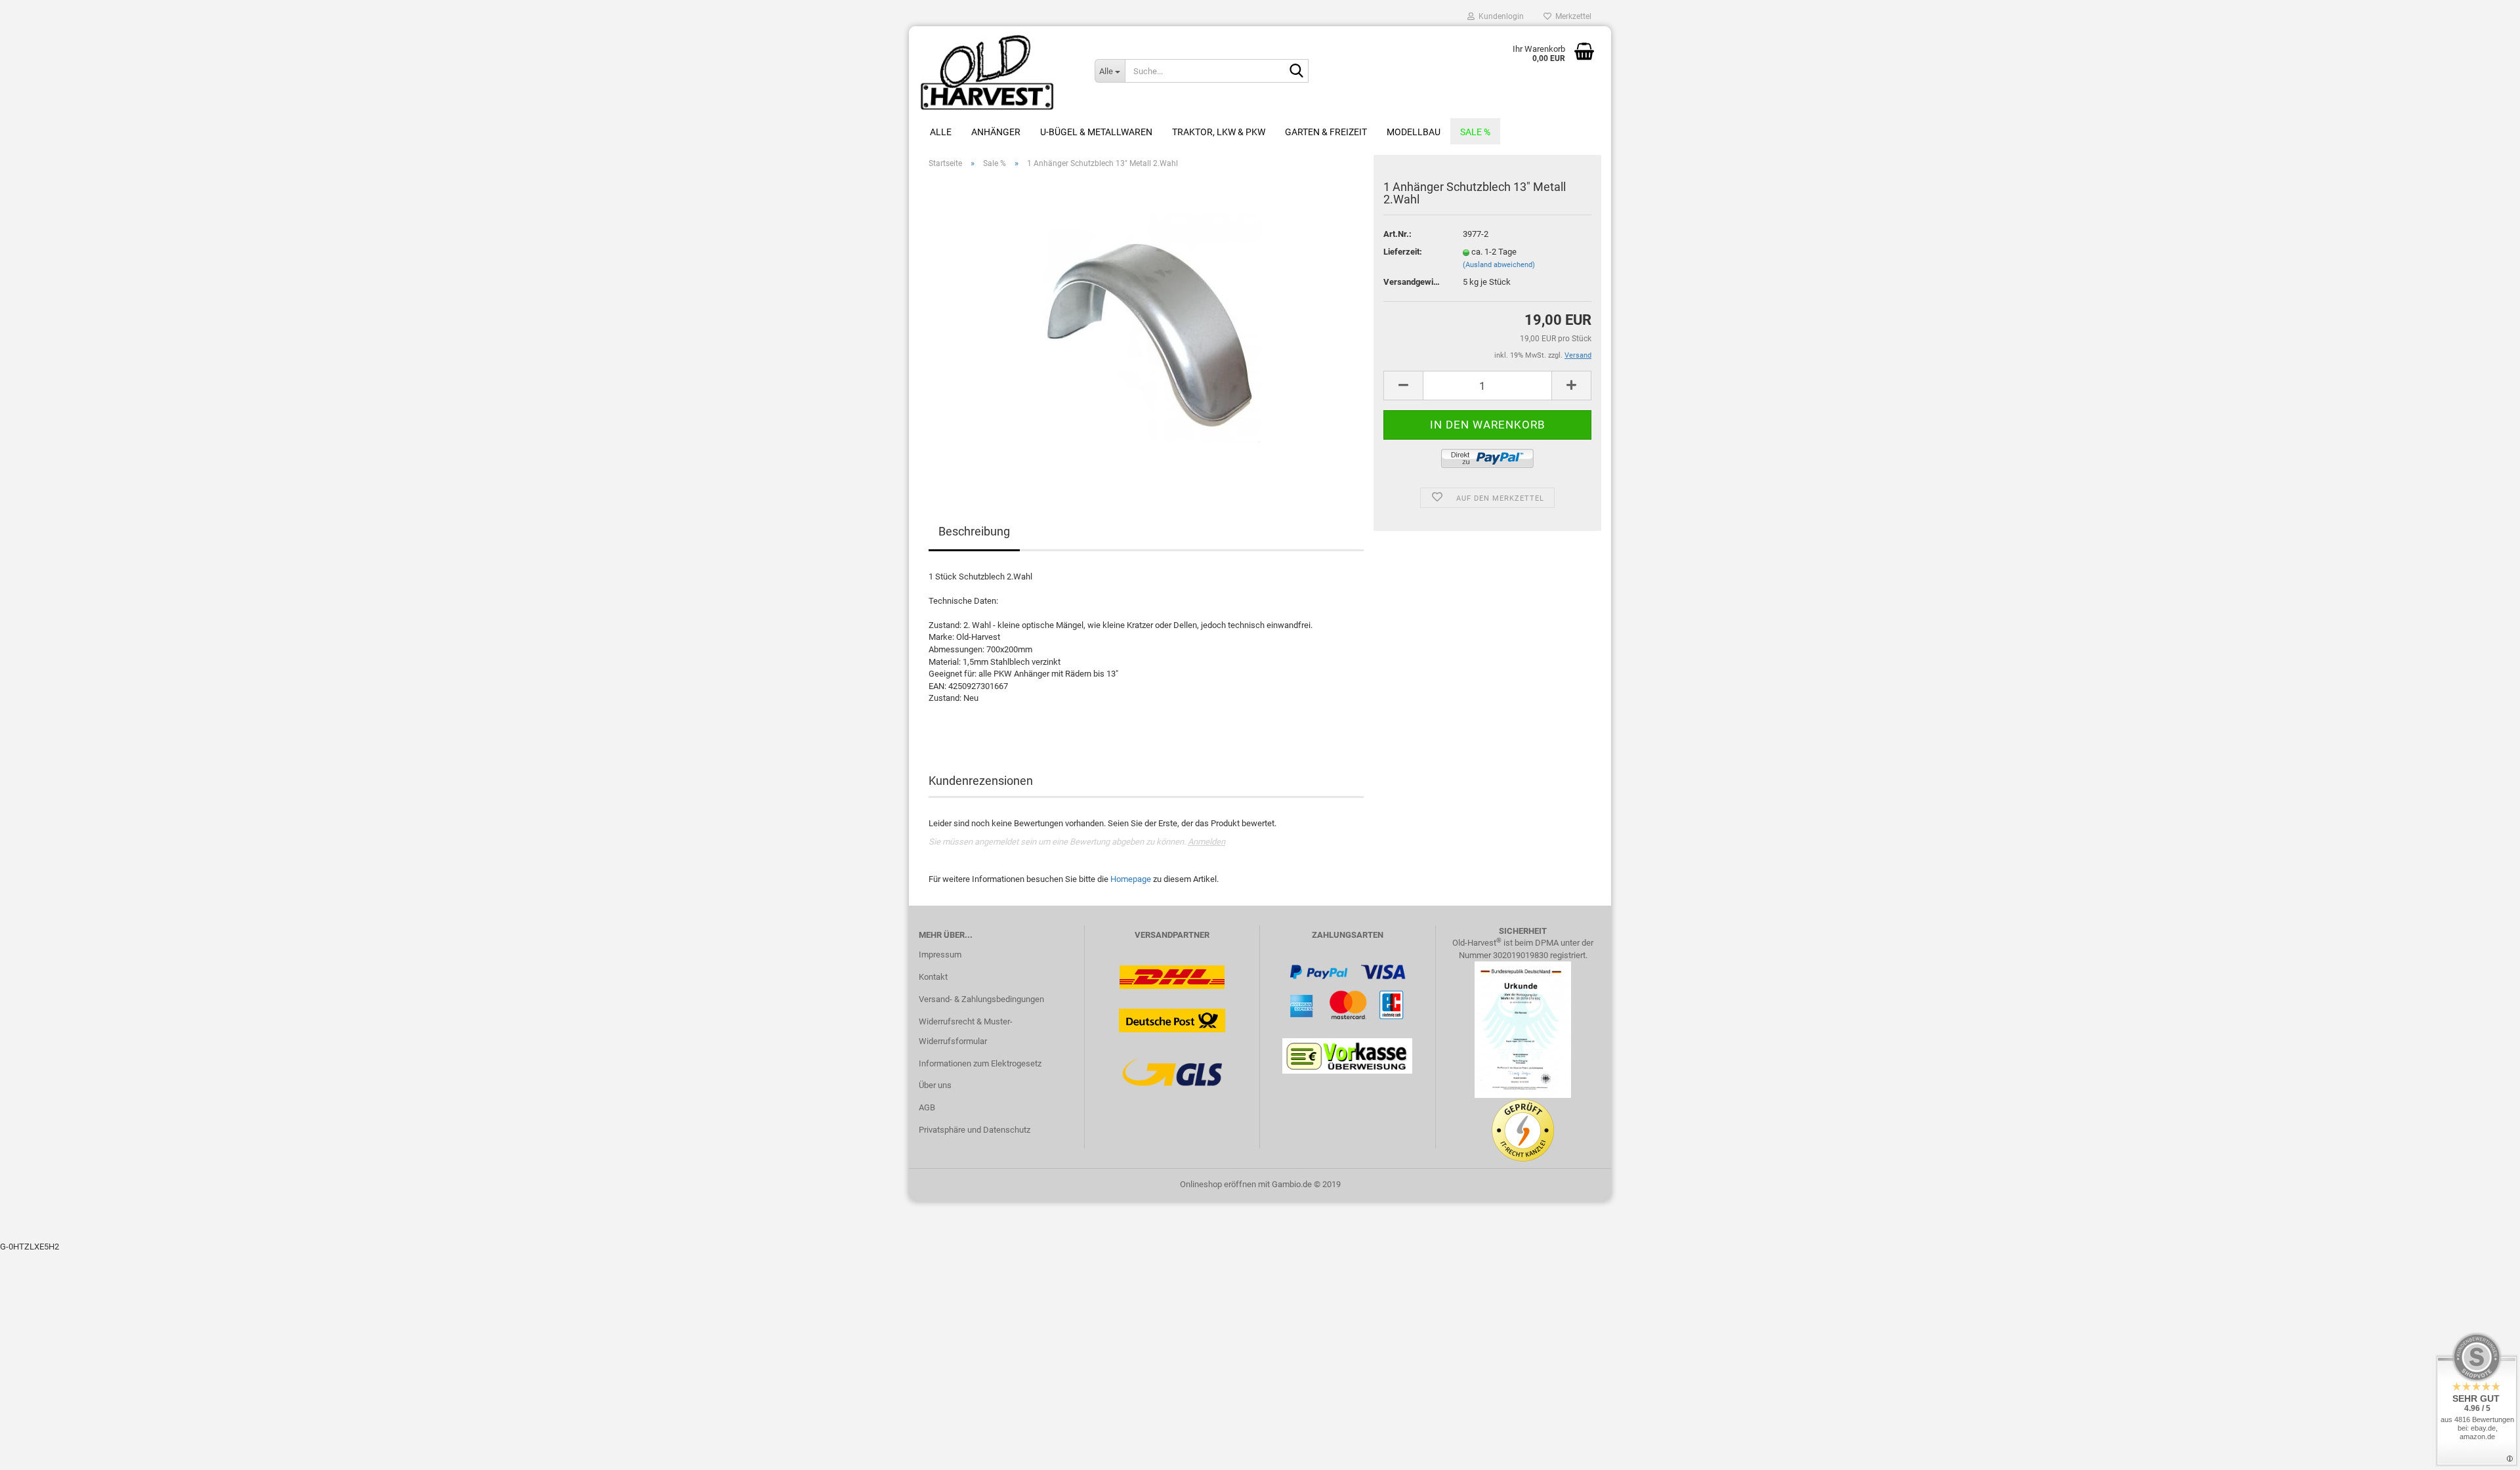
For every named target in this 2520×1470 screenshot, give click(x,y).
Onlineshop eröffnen (1218, 1184)
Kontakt (933, 977)
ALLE (941, 132)
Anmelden (1207, 842)
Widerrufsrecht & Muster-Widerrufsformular (966, 1031)
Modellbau (1414, 132)
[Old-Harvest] (997, 72)
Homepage (1131, 879)
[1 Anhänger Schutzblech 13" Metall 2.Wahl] (1146, 326)
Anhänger (996, 132)
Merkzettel (1571, 16)
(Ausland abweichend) (1499, 265)
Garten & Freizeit (1326, 132)
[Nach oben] (2484, 1450)
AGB (927, 1107)
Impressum (940, 955)
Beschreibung (974, 531)
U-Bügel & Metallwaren (1096, 132)
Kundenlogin (1499, 16)
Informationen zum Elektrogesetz (980, 1063)
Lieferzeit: (1403, 252)
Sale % (1475, 132)
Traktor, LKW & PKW (1219, 132)
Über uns (935, 1085)
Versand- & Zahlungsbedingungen (981, 999)
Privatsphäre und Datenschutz (975, 1130)
